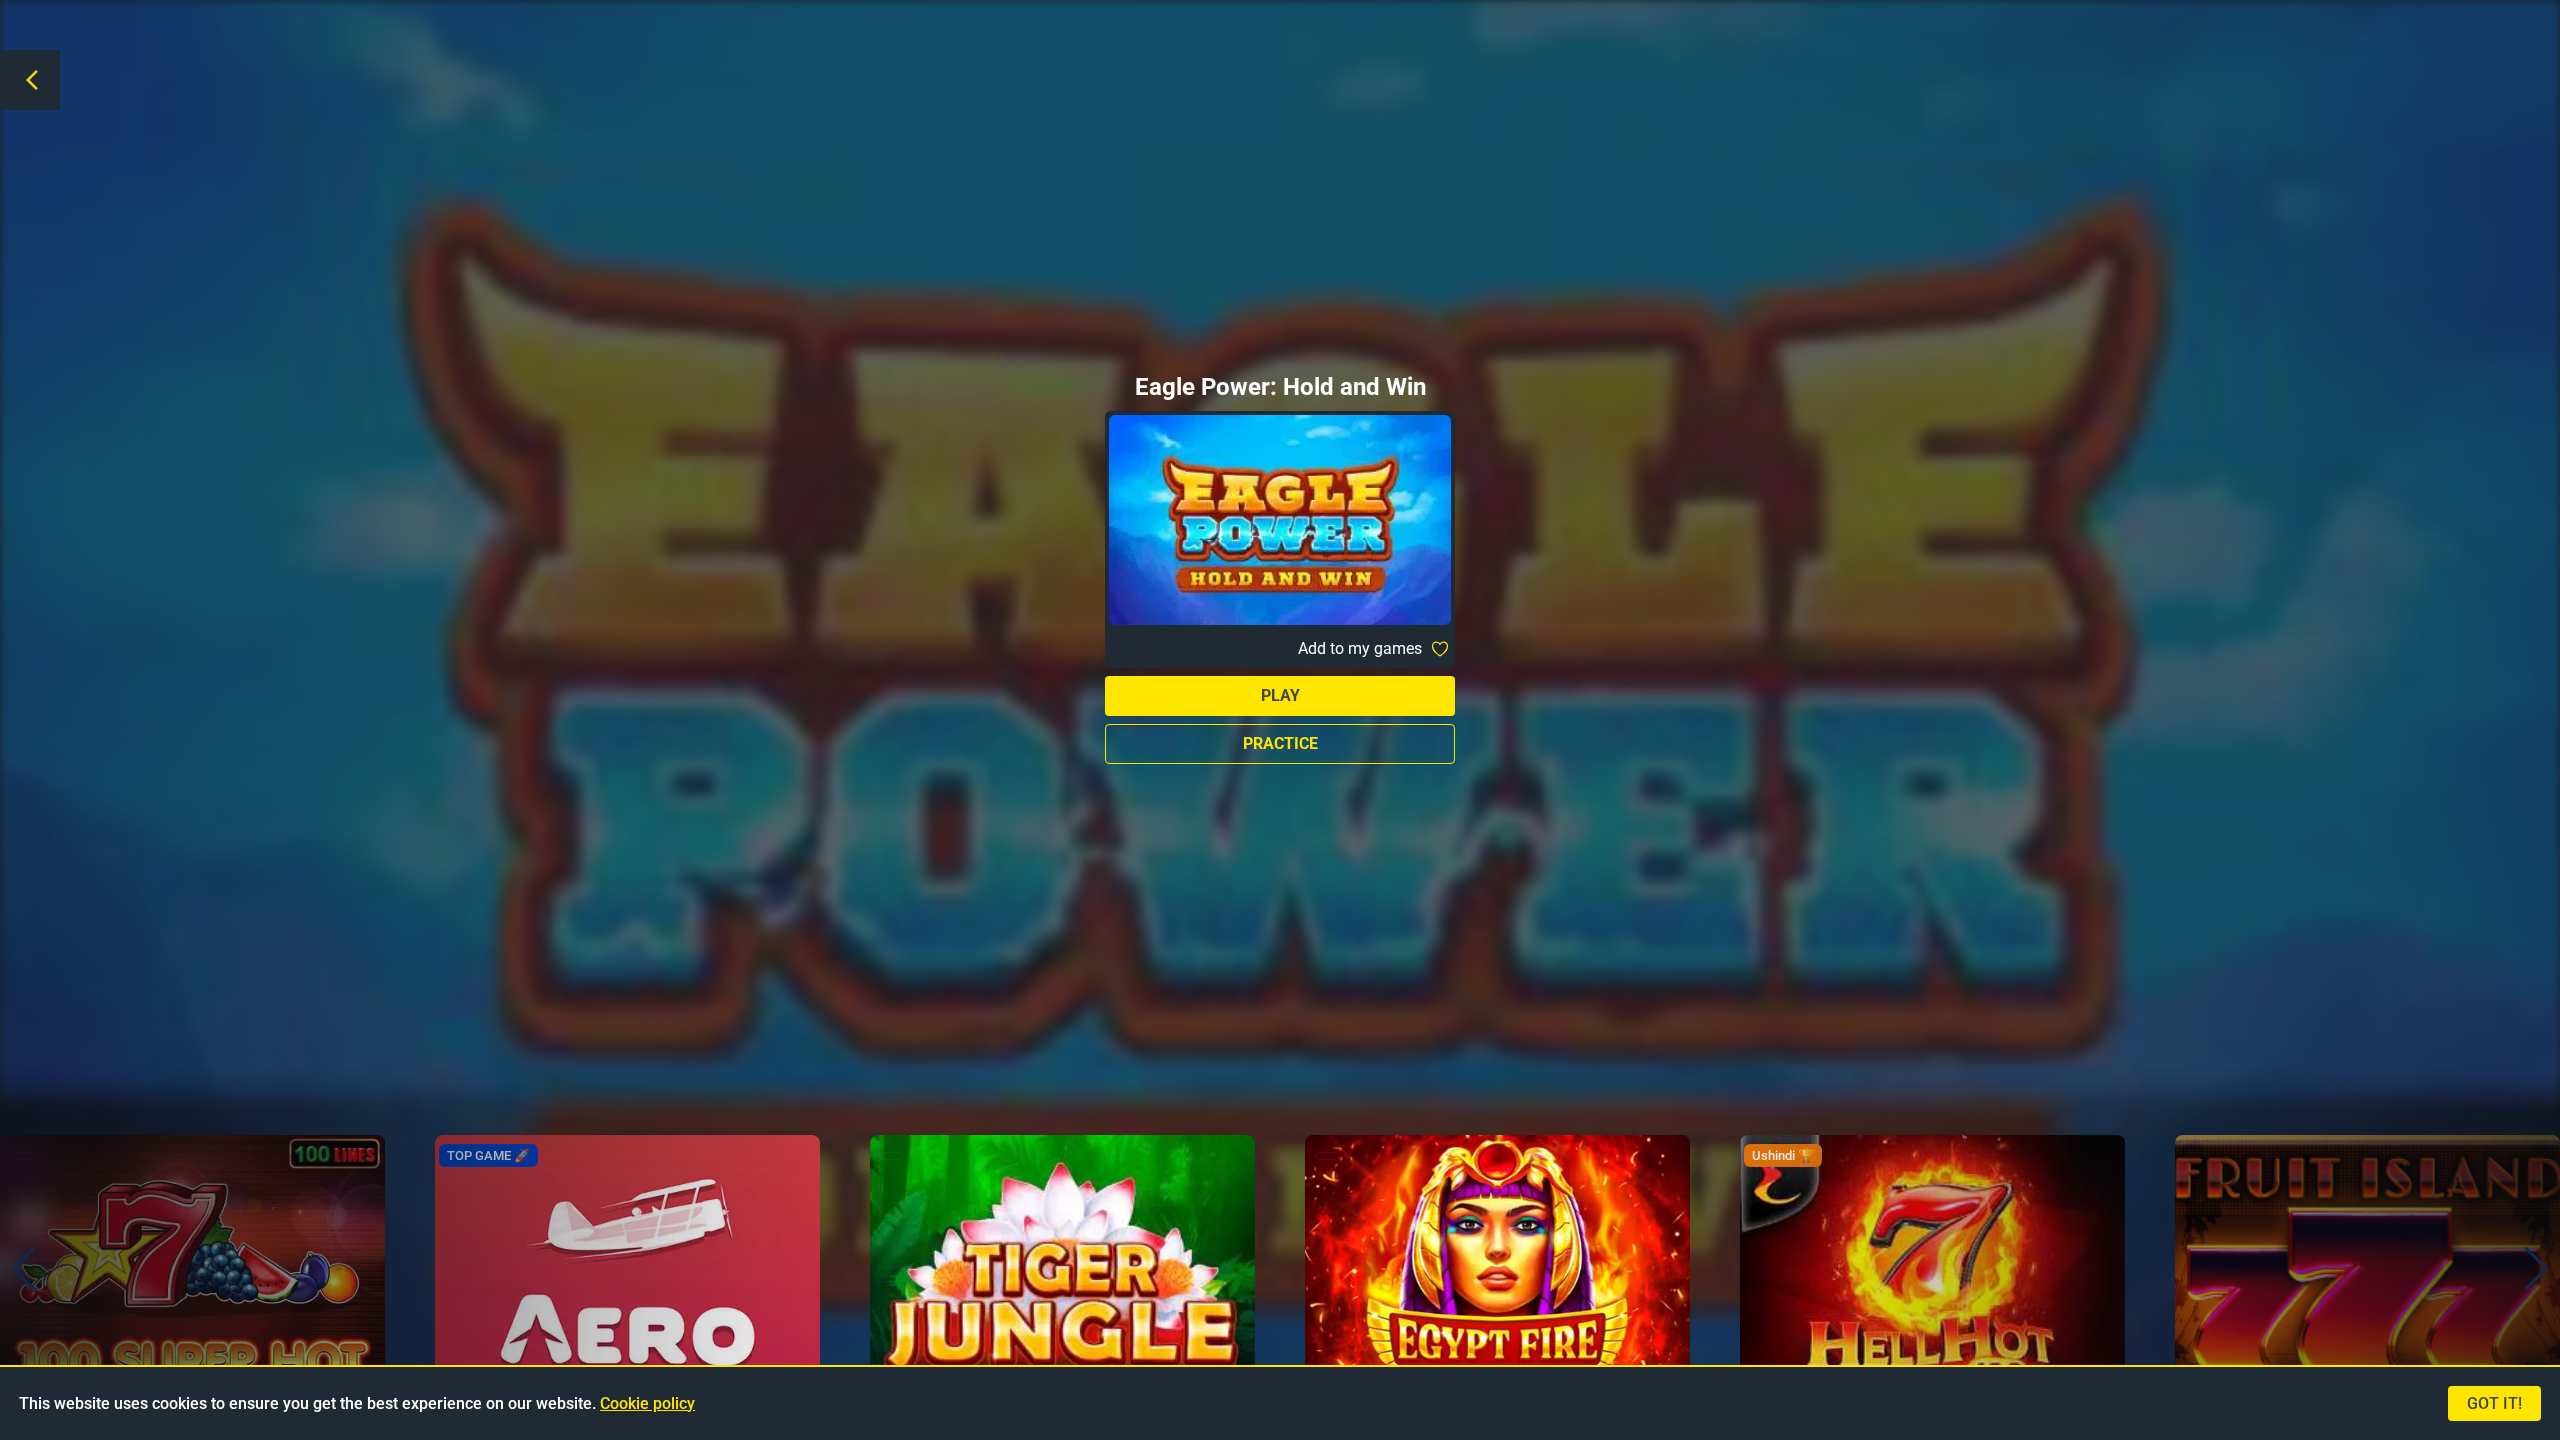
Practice (1280, 743)
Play (1280, 695)
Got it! (2494, 1403)
